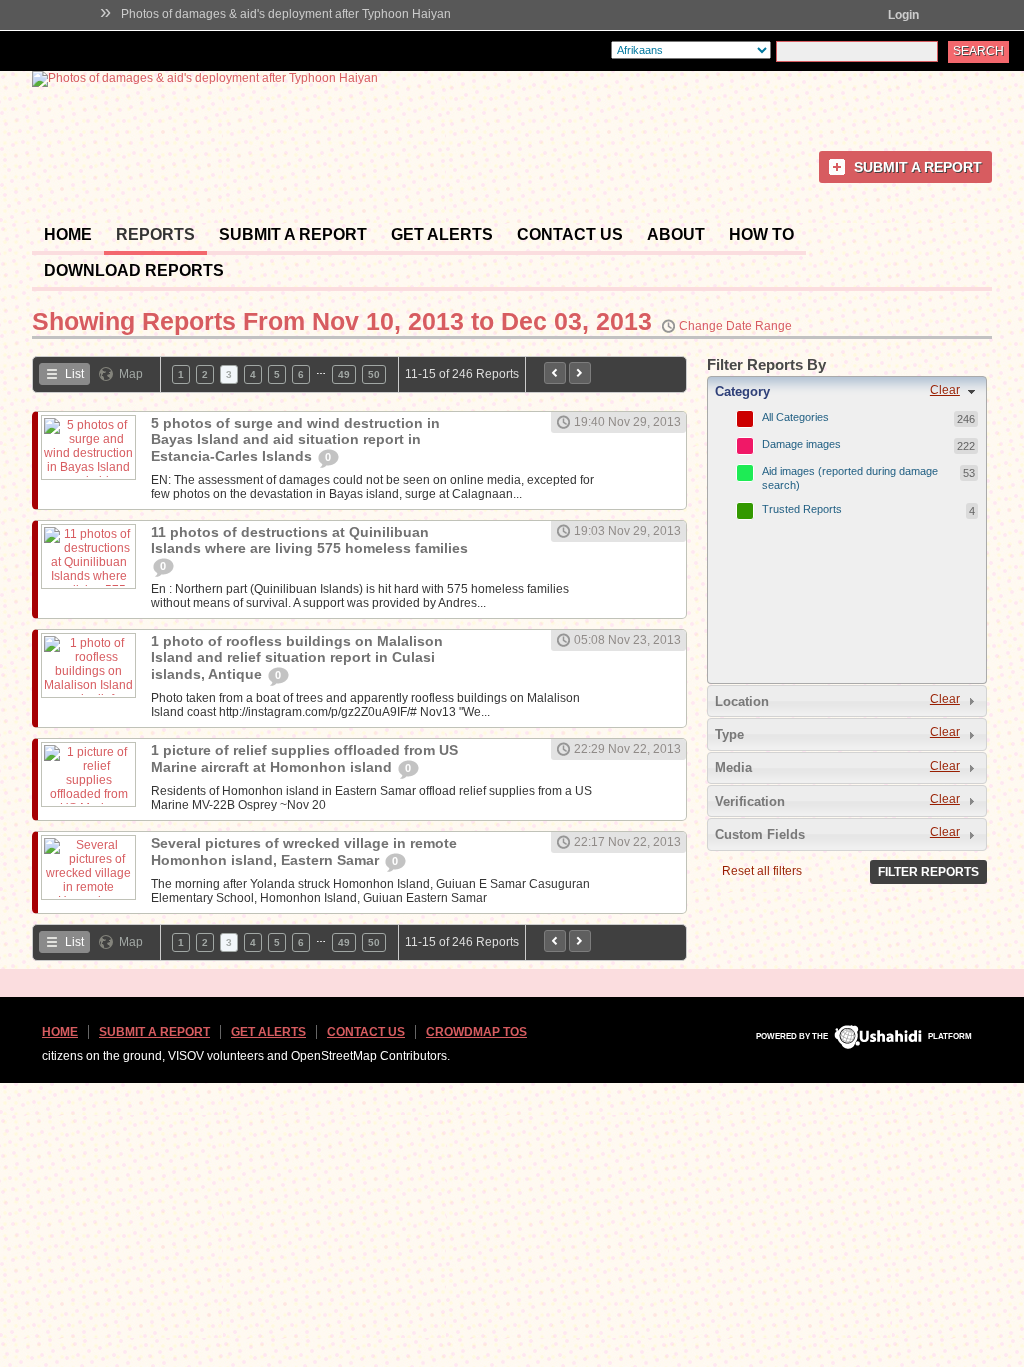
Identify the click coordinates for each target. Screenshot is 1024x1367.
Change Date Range (735, 326)
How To (761, 234)
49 (344, 374)
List (74, 374)
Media (733, 767)
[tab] (847, 392)
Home (68, 234)
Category (742, 391)
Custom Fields (760, 834)
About (676, 234)
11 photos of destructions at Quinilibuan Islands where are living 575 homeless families (309, 540)
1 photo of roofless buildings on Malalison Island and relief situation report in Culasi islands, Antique (297, 657)
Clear (945, 390)
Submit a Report (918, 167)
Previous (555, 373)
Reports (155, 234)
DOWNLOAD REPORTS (134, 270)
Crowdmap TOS (476, 1032)
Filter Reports (928, 872)
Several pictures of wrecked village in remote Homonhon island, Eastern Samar (304, 851)
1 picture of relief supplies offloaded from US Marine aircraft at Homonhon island (304, 758)
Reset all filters (762, 871)
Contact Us (570, 234)
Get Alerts (442, 234)
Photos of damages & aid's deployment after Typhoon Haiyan (286, 14)
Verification (750, 801)
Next (580, 373)
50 (374, 374)
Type (729, 734)
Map (131, 374)
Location (742, 701)
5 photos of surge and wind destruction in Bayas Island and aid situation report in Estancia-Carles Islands (295, 439)
